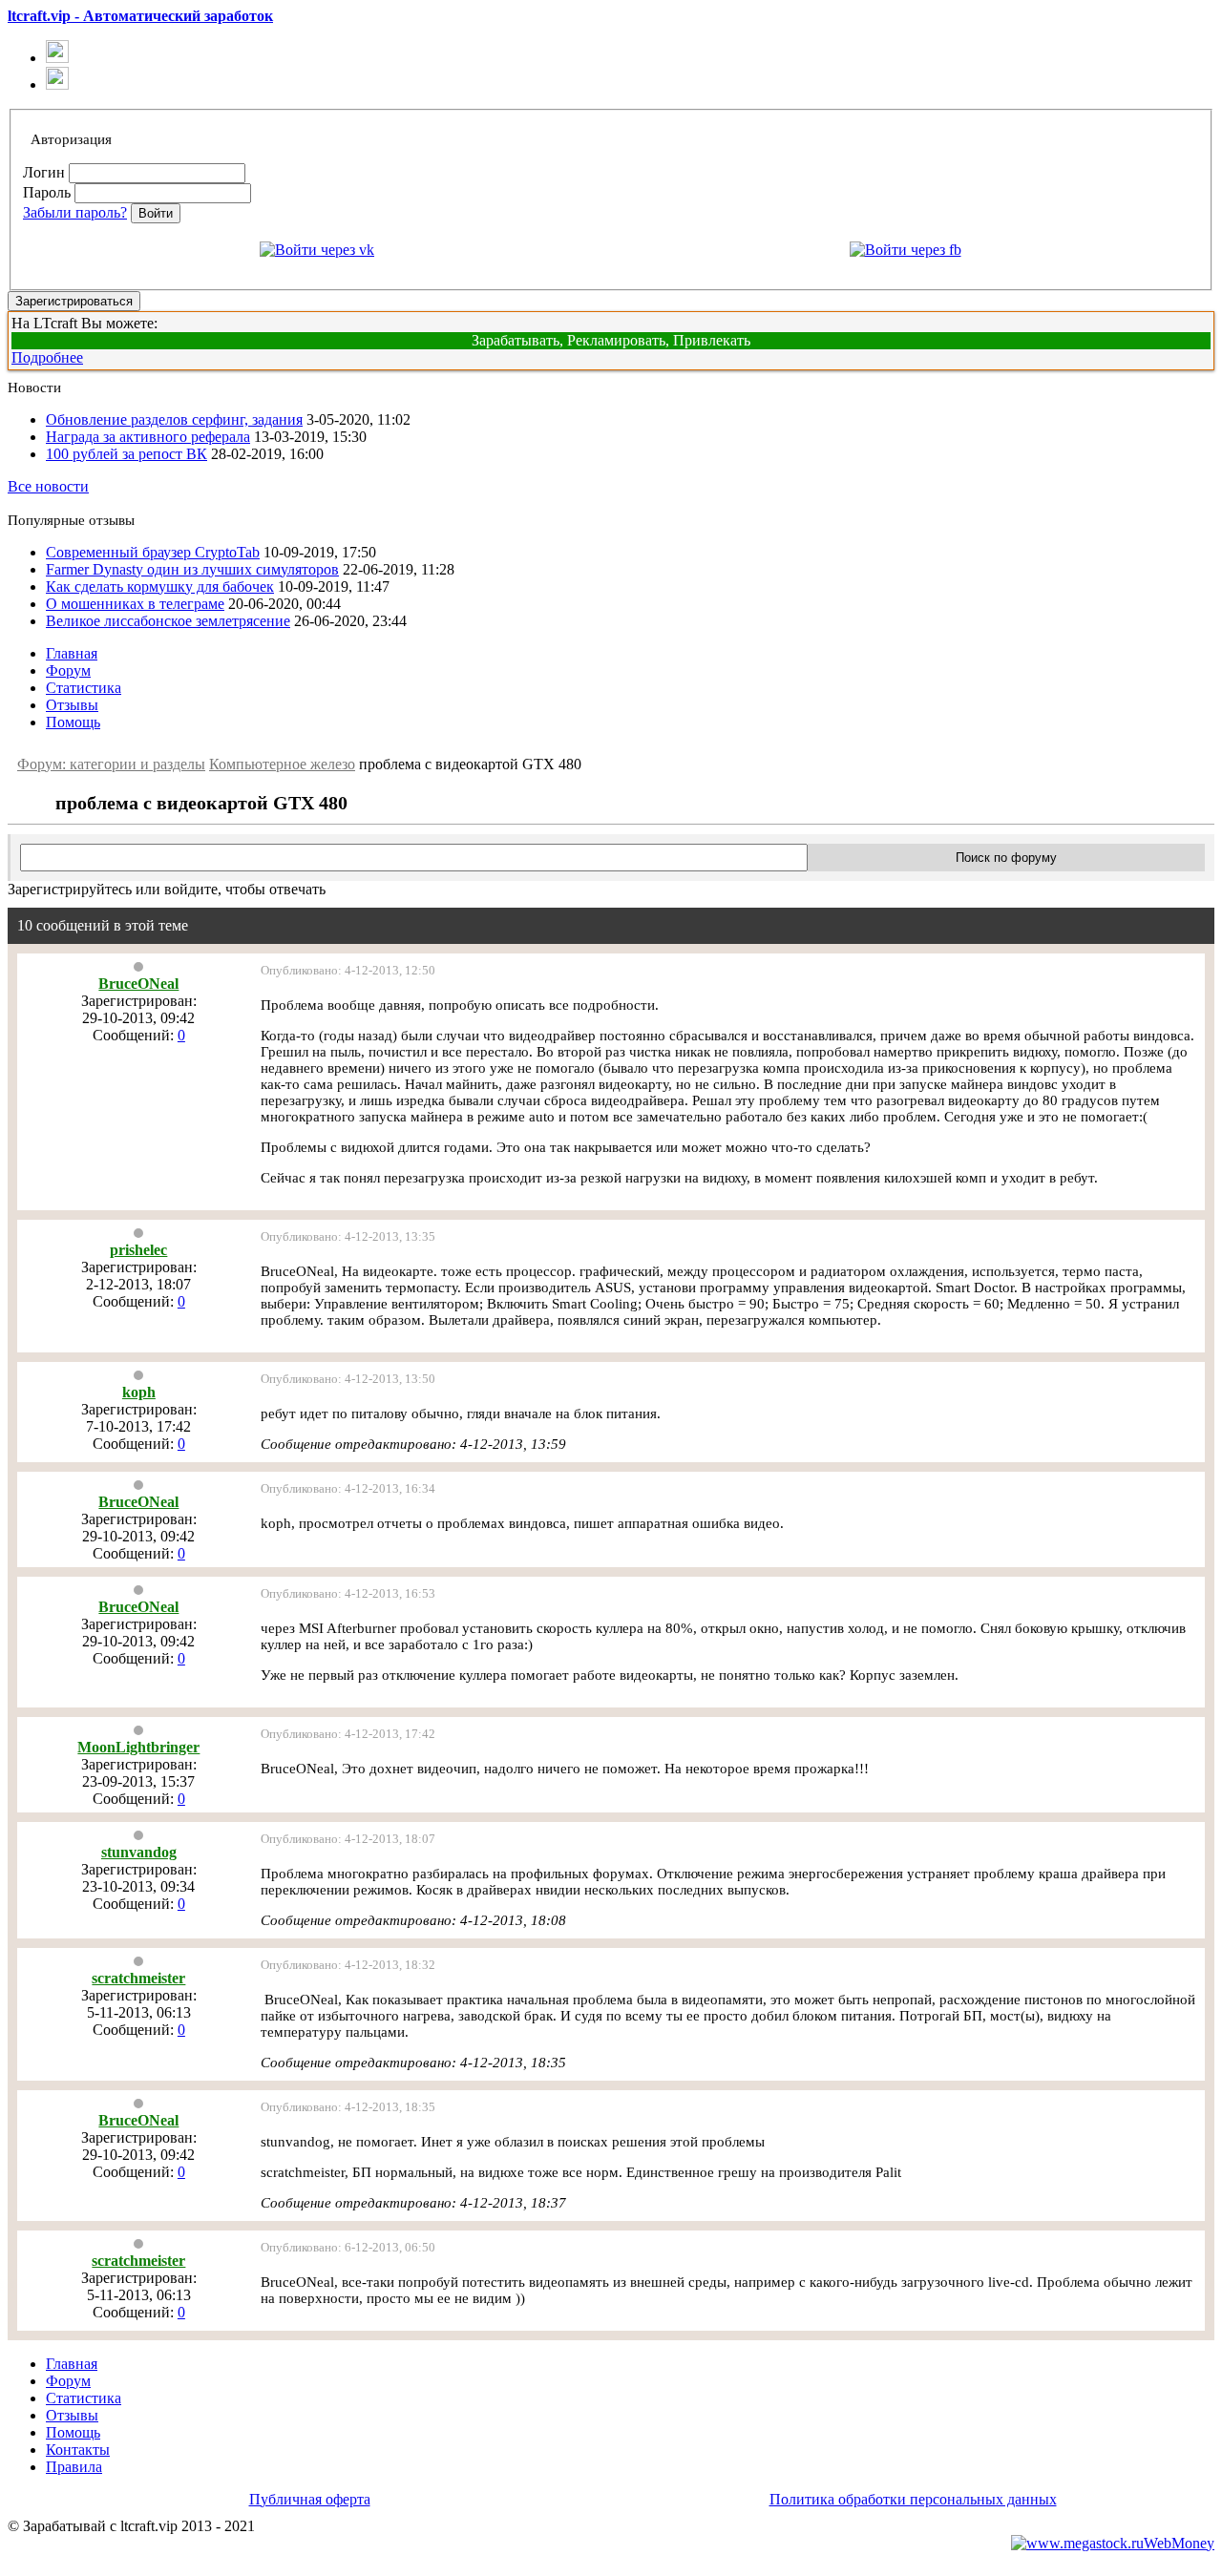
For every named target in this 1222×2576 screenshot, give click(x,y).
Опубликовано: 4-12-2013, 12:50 (348, 970)
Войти (156, 213)
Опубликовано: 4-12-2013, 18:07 (348, 1839)
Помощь (73, 722)
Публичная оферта (310, 2499)
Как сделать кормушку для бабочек (160, 586)
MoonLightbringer (138, 1747)
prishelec (138, 1250)
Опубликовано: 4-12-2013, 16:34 (348, 1488)
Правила (74, 2467)
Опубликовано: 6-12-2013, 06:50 (348, 2247)
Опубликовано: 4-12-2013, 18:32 (348, 1965)
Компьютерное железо (282, 764)
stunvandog (139, 1852)
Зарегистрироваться (74, 301)
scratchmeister (138, 1978)
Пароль (47, 192)
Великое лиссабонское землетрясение (168, 621)
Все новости (48, 486)
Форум (68, 670)
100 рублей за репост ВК (126, 454)
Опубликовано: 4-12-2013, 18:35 (348, 2107)
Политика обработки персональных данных (913, 2499)
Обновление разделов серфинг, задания (174, 419)
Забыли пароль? (75, 212)
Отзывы (72, 705)
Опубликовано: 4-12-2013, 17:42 (348, 1734)
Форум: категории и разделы (111, 764)
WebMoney (1179, 2543)
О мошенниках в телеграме (135, 604)
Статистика (84, 688)
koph (139, 1392)
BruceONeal (138, 984)
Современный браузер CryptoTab (153, 552)
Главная (72, 653)
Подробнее (47, 357)
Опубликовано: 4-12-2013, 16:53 (348, 1593)
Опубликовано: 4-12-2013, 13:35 (348, 1236)
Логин (44, 172)
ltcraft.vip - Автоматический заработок (140, 16)
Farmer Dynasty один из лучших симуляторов (192, 569)
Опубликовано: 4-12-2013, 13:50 (348, 1379)
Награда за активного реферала (148, 437)
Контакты (78, 2450)
